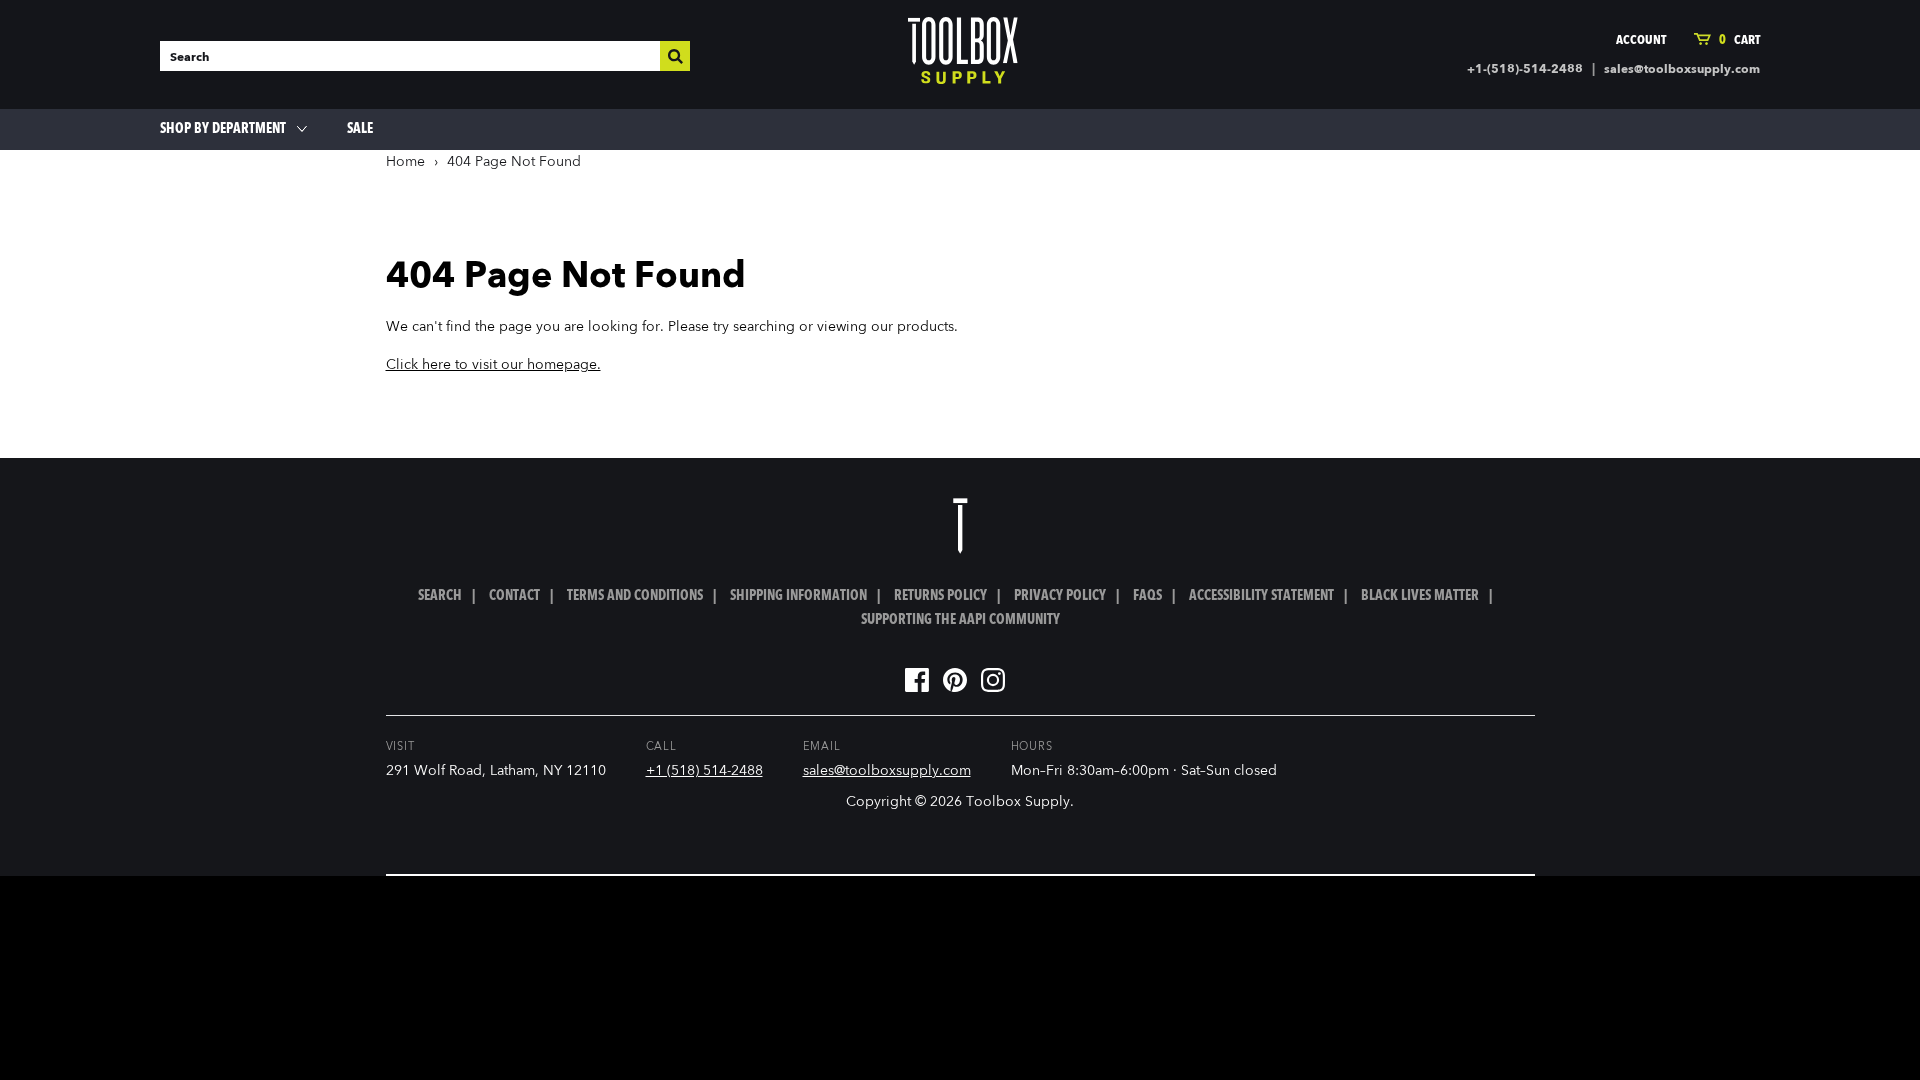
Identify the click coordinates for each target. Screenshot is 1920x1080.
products (925, 327)
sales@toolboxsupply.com (1682, 70)
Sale (360, 129)
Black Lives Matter (1420, 596)
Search (440, 596)
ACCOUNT (1641, 40)
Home (405, 162)
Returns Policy (940, 596)
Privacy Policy (1060, 596)
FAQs (1147, 596)
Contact (514, 596)
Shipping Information (798, 596)
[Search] (675, 56)
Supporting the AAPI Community (960, 620)
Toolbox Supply (1018, 802)
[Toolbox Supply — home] (963, 55)
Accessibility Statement (1261, 596)
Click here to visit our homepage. (493, 365)
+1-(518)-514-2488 (1525, 70)
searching (764, 327)
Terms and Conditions (635, 596)
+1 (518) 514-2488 (704, 771)
